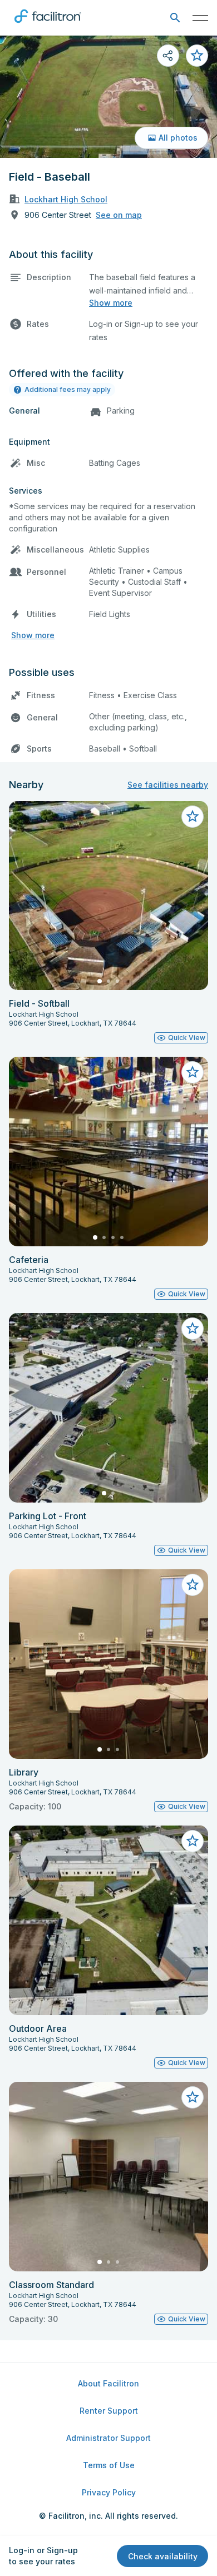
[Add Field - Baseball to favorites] (197, 56)
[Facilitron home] (48, 25)
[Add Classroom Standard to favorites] (193, 2097)
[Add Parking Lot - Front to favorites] (193, 1329)
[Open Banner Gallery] (108, 97)
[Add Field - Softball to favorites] (193, 817)
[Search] (175, 18)
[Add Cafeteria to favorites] (193, 1072)
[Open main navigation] (200, 18)
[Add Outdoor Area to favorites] (193, 1841)
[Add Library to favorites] (193, 1585)
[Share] (168, 56)
